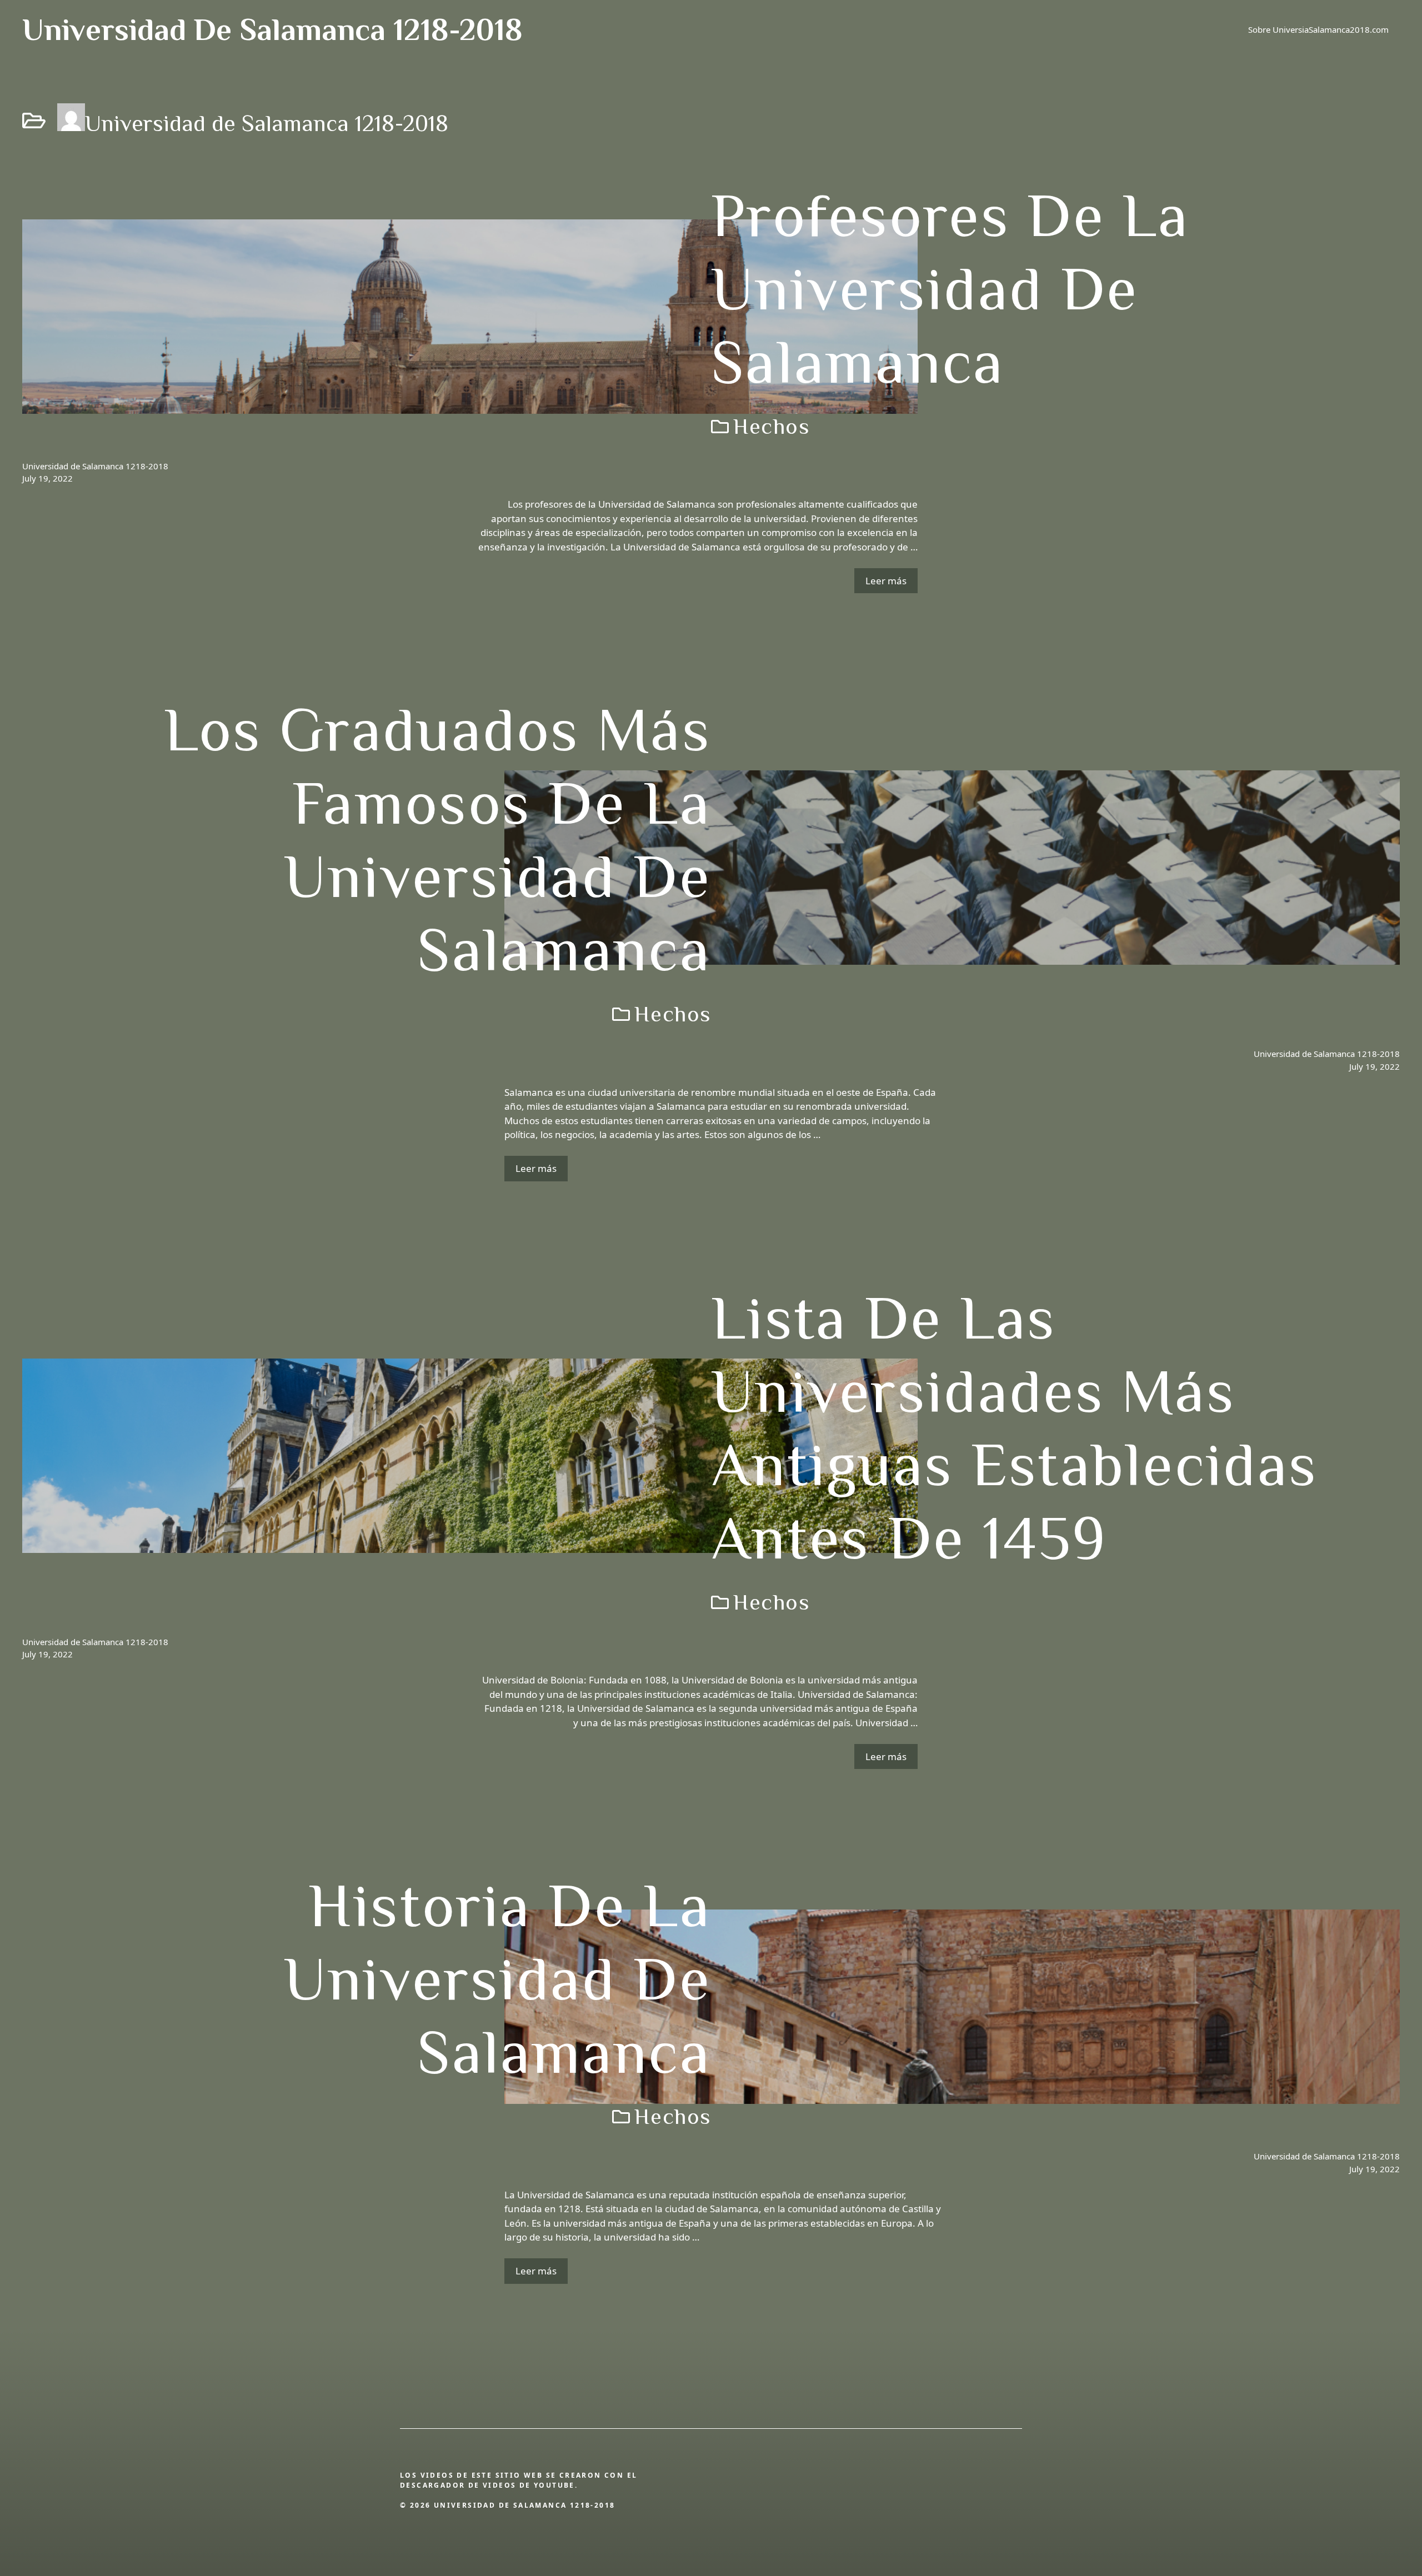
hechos (772, 426)
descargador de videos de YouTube (487, 2485)
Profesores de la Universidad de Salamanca (950, 289)
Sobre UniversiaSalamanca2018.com (1318, 29)
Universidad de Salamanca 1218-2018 (272, 29)
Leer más (886, 581)
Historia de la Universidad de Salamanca (497, 1979)
